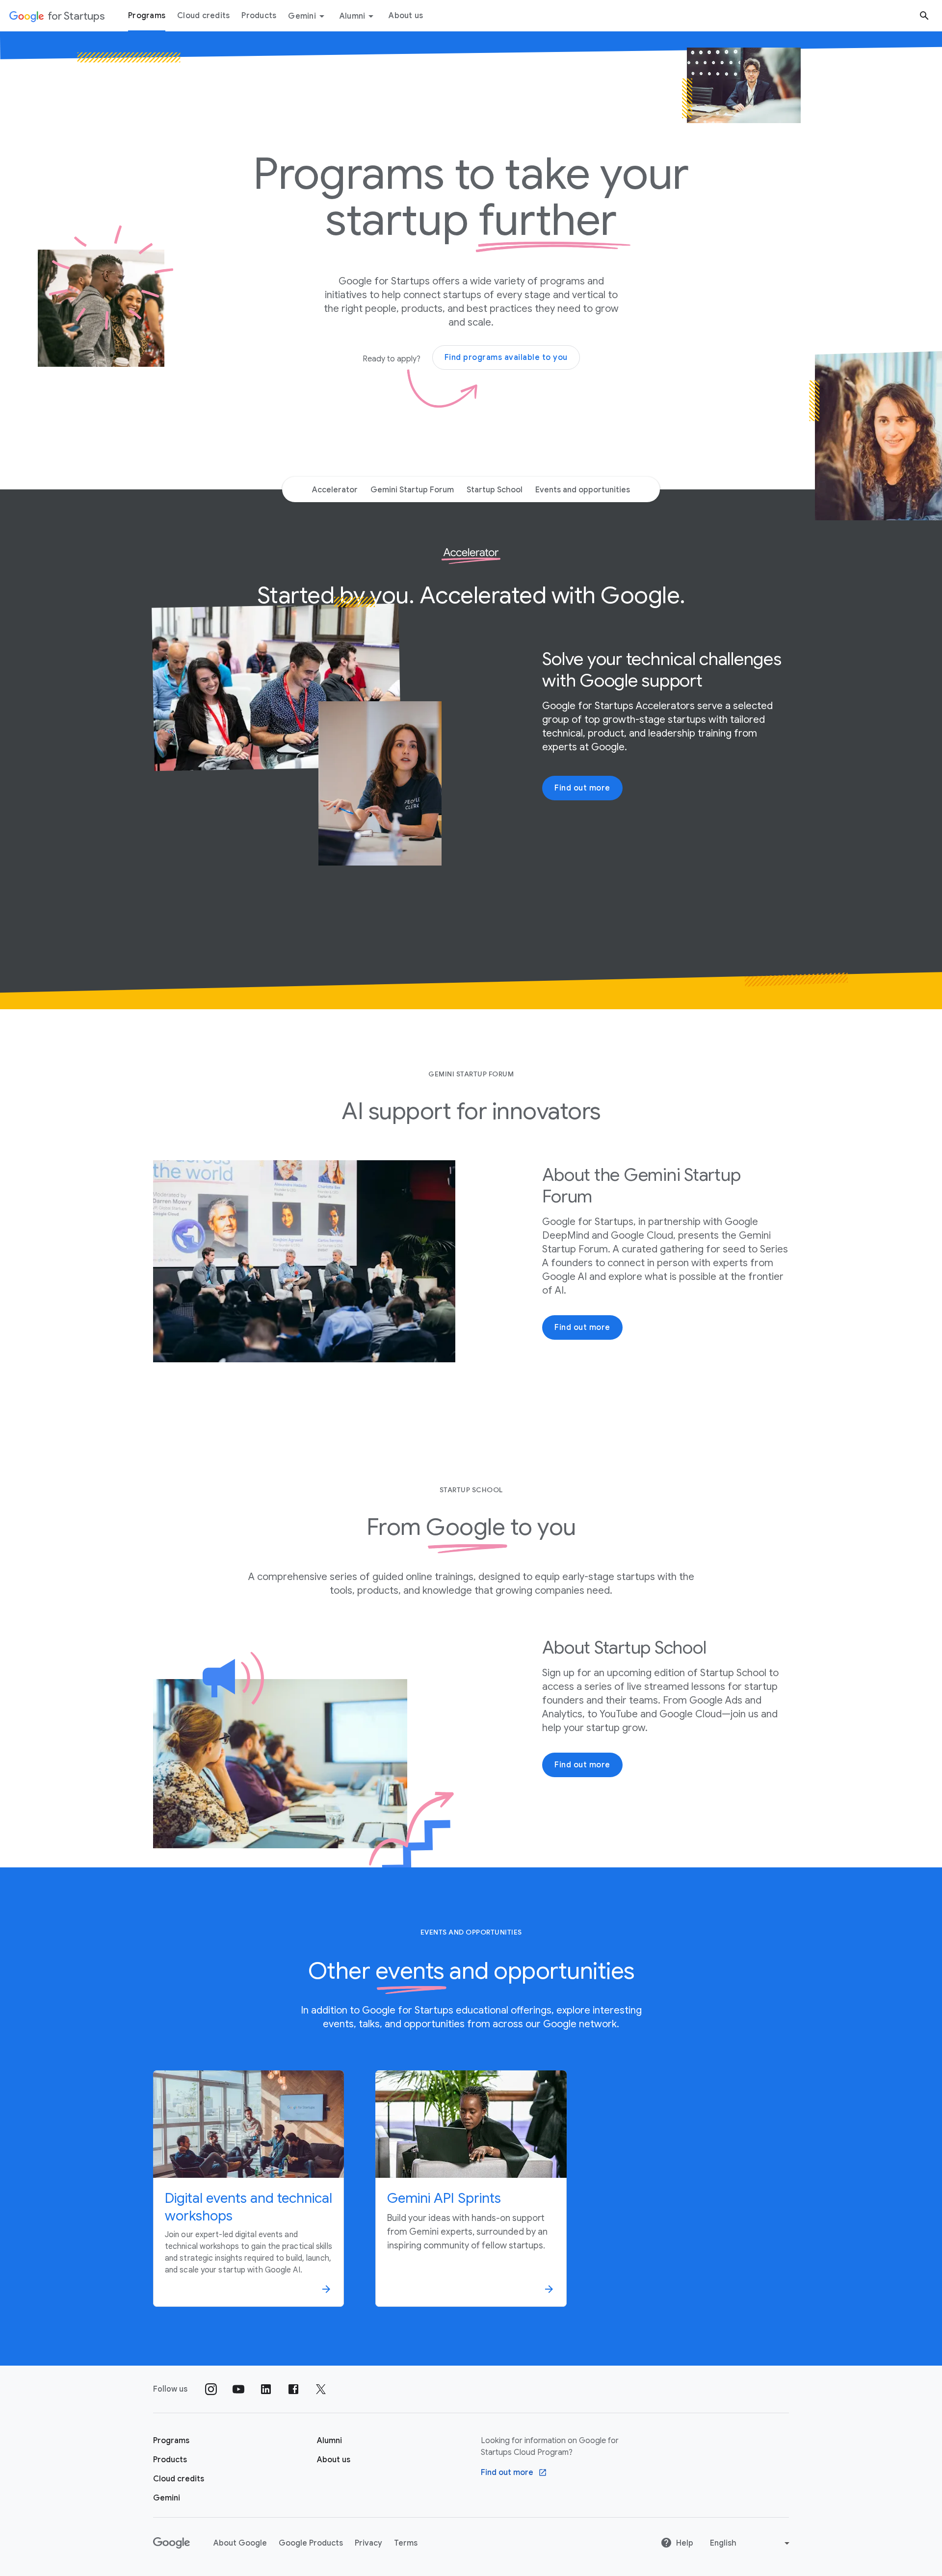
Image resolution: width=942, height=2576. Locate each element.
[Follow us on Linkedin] (266, 2389)
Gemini (302, 16)
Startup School (495, 490)
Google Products (311, 2543)
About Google (240, 2543)
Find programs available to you (506, 357)
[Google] (171, 2543)
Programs (147, 16)
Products (259, 16)
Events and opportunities (583, 490)
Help (685, 2543)
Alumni (353, 16)
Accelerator (335, 490)
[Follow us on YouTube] (238, 2389)
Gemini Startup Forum (412, 490)
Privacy (368, 2543)
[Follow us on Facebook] (293, 2389)
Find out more (582, 788)
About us (406, 16)
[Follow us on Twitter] (321, 2389)
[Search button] (924, 15)
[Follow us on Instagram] (211, 2389)
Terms (406, 2543)
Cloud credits (203, 16)
